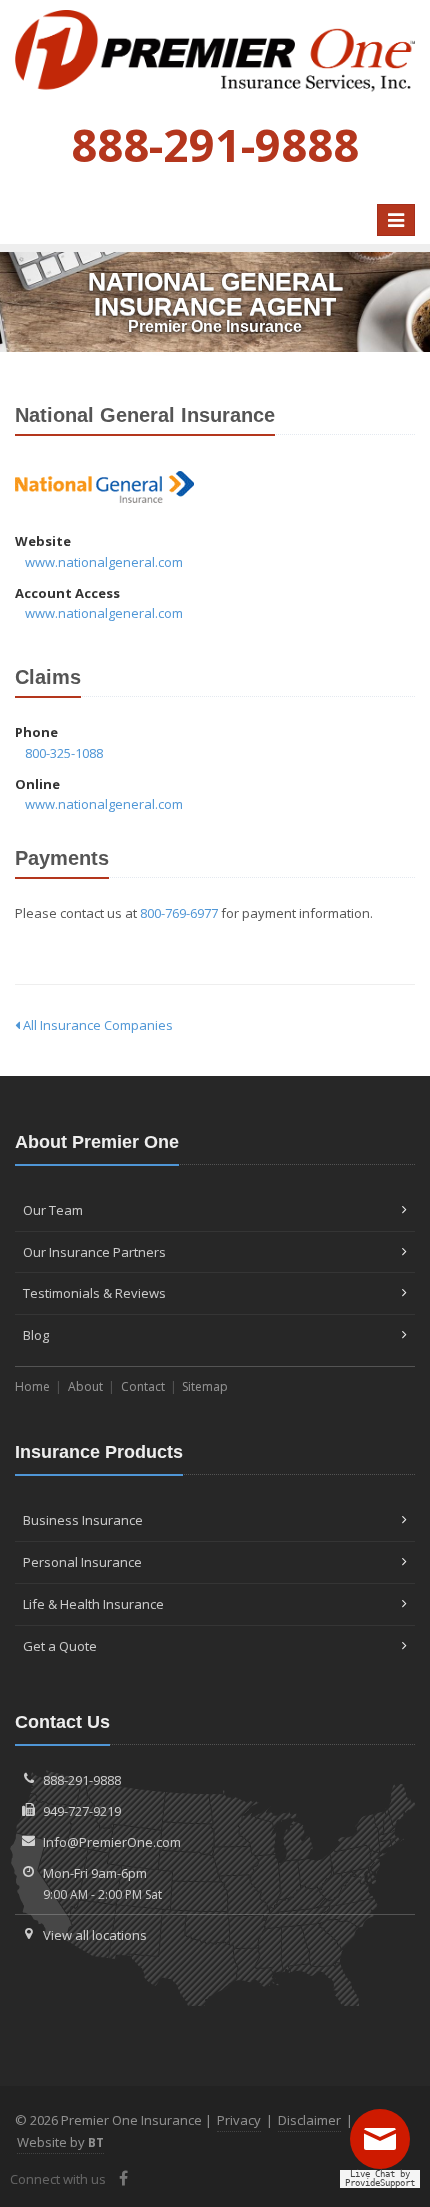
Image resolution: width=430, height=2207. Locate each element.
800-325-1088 (64, 753)
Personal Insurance (82, 1562)
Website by (60, 2142)
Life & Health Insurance (93, 1604)
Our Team (53, 1210)
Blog (36, 1335)
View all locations (95, 1935)
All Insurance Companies (96, 1025)
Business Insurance (83, 1520)
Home (32, 1386)
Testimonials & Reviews (94, 1293)
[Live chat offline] (385, 2146)
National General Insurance (104, 487)
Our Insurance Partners (94, 1252)
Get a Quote (60, 1646)
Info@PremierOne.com (112, 1842)
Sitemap (205, 1386)
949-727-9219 (82, 1811)
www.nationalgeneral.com (104, 562)
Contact (143, 1386)
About (85, 1386)
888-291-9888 (82, 1780)
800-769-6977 (179, 913)
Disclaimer (309, 2120)
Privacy (239, 2120)
